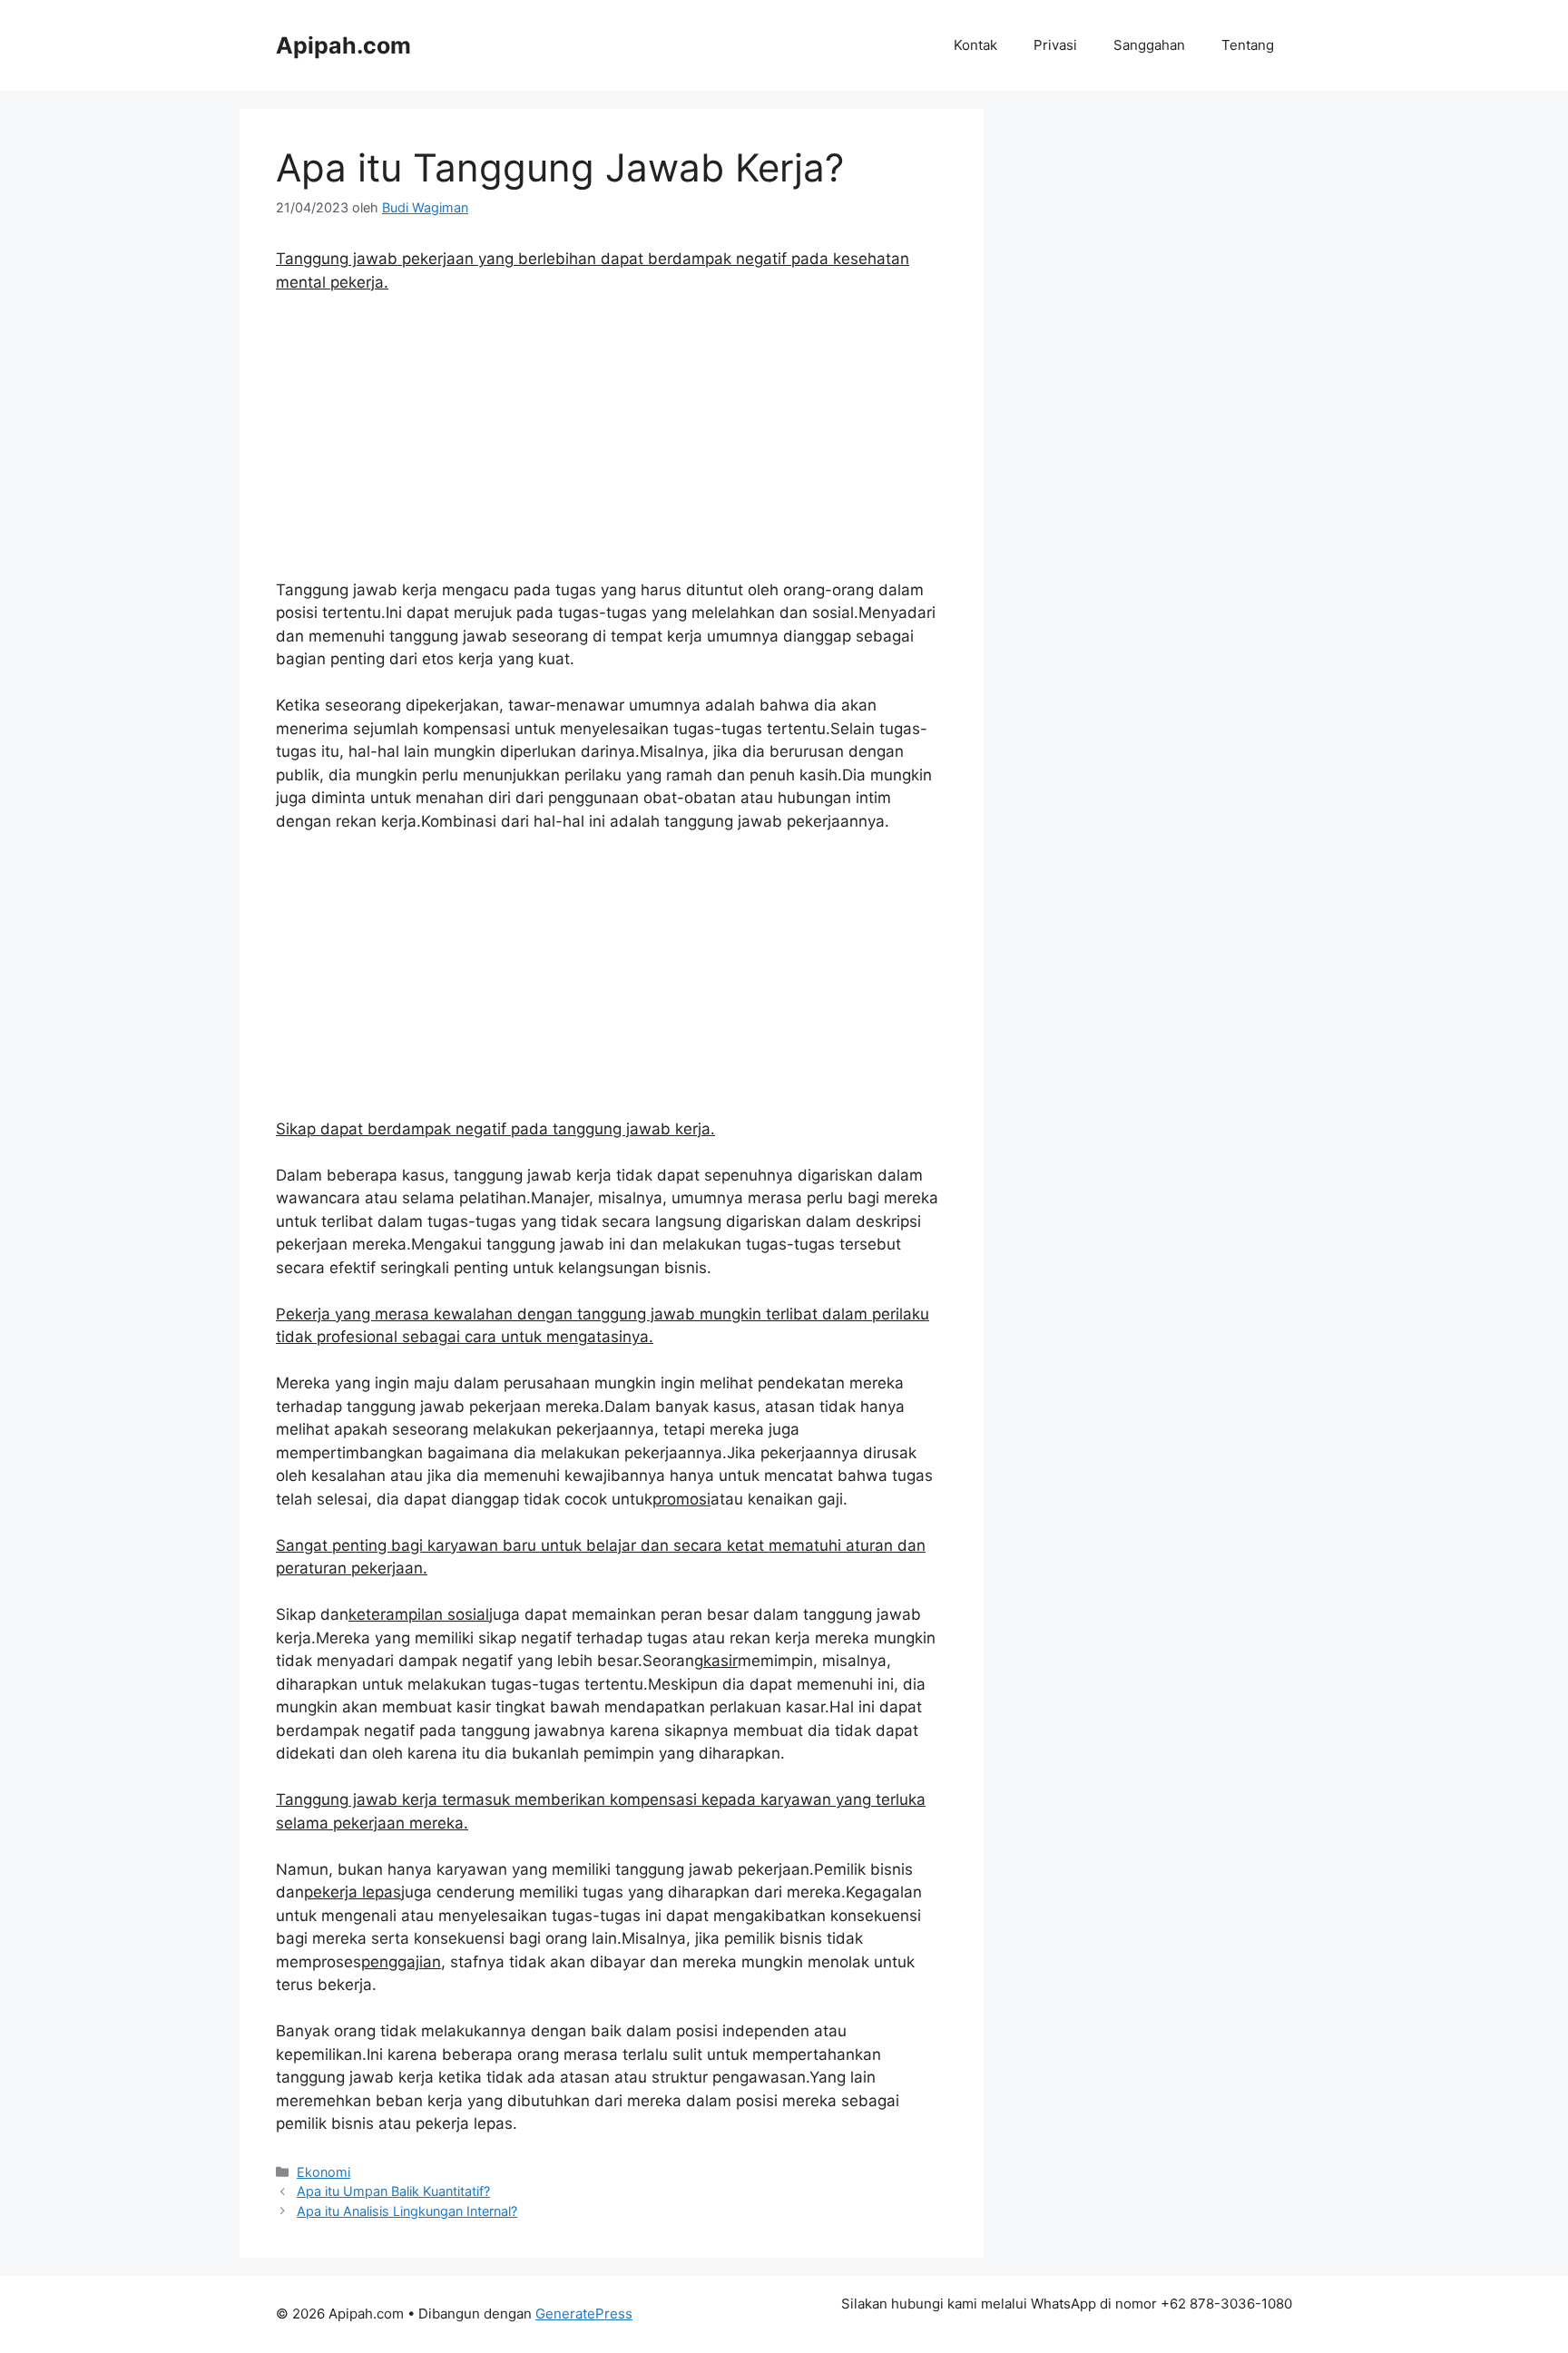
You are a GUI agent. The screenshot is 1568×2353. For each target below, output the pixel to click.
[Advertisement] (612, 445)
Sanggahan (1149, 45)
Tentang (1248, 45)
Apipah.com (343, 45)
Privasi (1055, 45)
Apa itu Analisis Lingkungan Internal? (407, 2211)
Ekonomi (323, 2172)
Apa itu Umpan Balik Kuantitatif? (393, 2191)
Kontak (975, 45)
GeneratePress (584, 2314)
